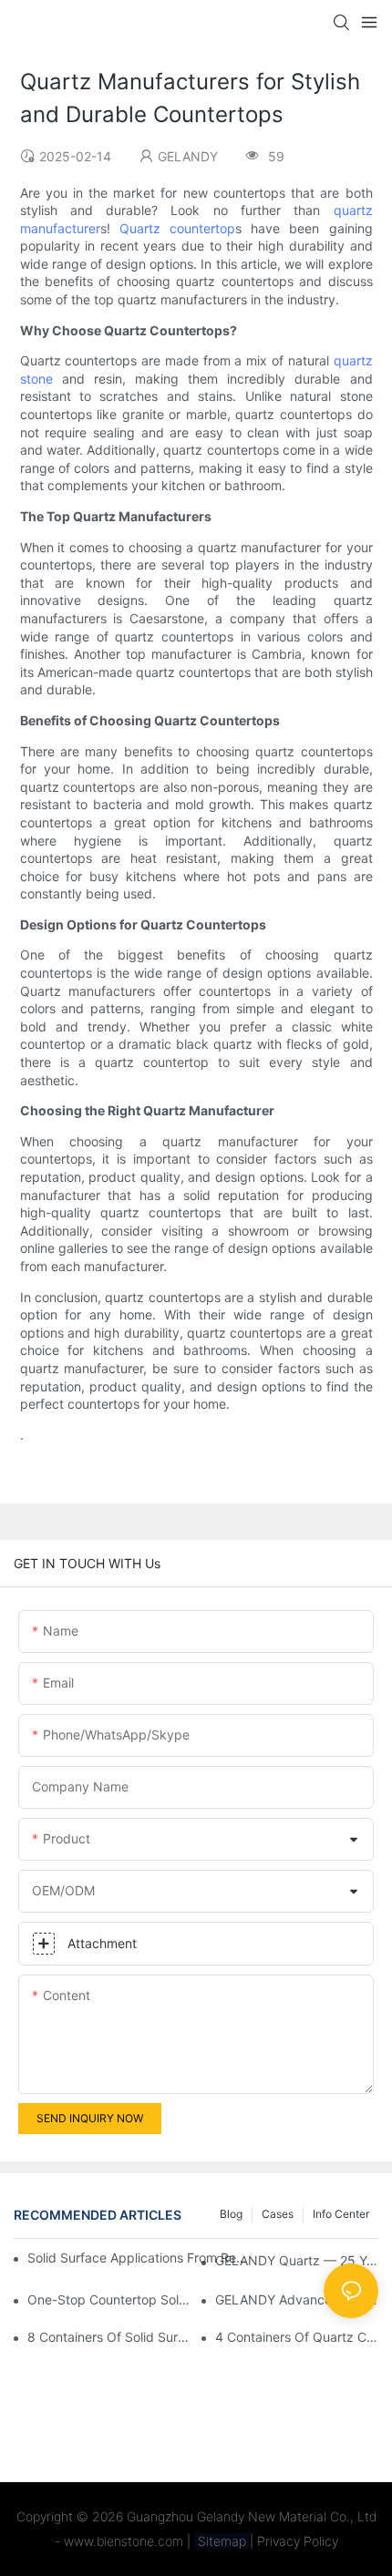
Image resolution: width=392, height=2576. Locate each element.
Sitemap (222, 2541)
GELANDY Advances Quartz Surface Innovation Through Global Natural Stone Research (297, 2299)
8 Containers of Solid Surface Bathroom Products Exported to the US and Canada (109, 2337)
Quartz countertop (177, 228)
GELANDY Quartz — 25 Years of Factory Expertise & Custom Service (297, 2260)
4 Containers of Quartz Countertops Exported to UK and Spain (297, 2337)
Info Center (341, 2214)
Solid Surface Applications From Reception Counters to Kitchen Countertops (138, 2258)
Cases (278, 2214)
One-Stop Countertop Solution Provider (109, 2299)
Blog (231, 2214)
